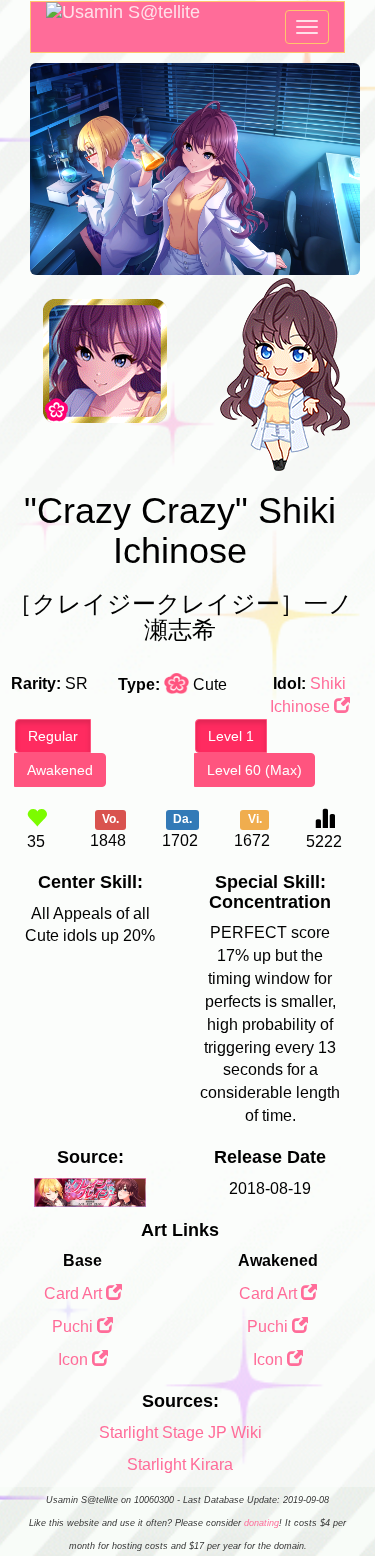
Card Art (75, 1293)
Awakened (60, 770)
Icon (75, 1359)
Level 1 (231, 736)
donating (261, 1523)
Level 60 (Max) (254, 770)
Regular (53, 736)
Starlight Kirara (180, 1464)
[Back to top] (339, 1490)
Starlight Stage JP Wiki (180, 1432)
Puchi (74, 1326)
